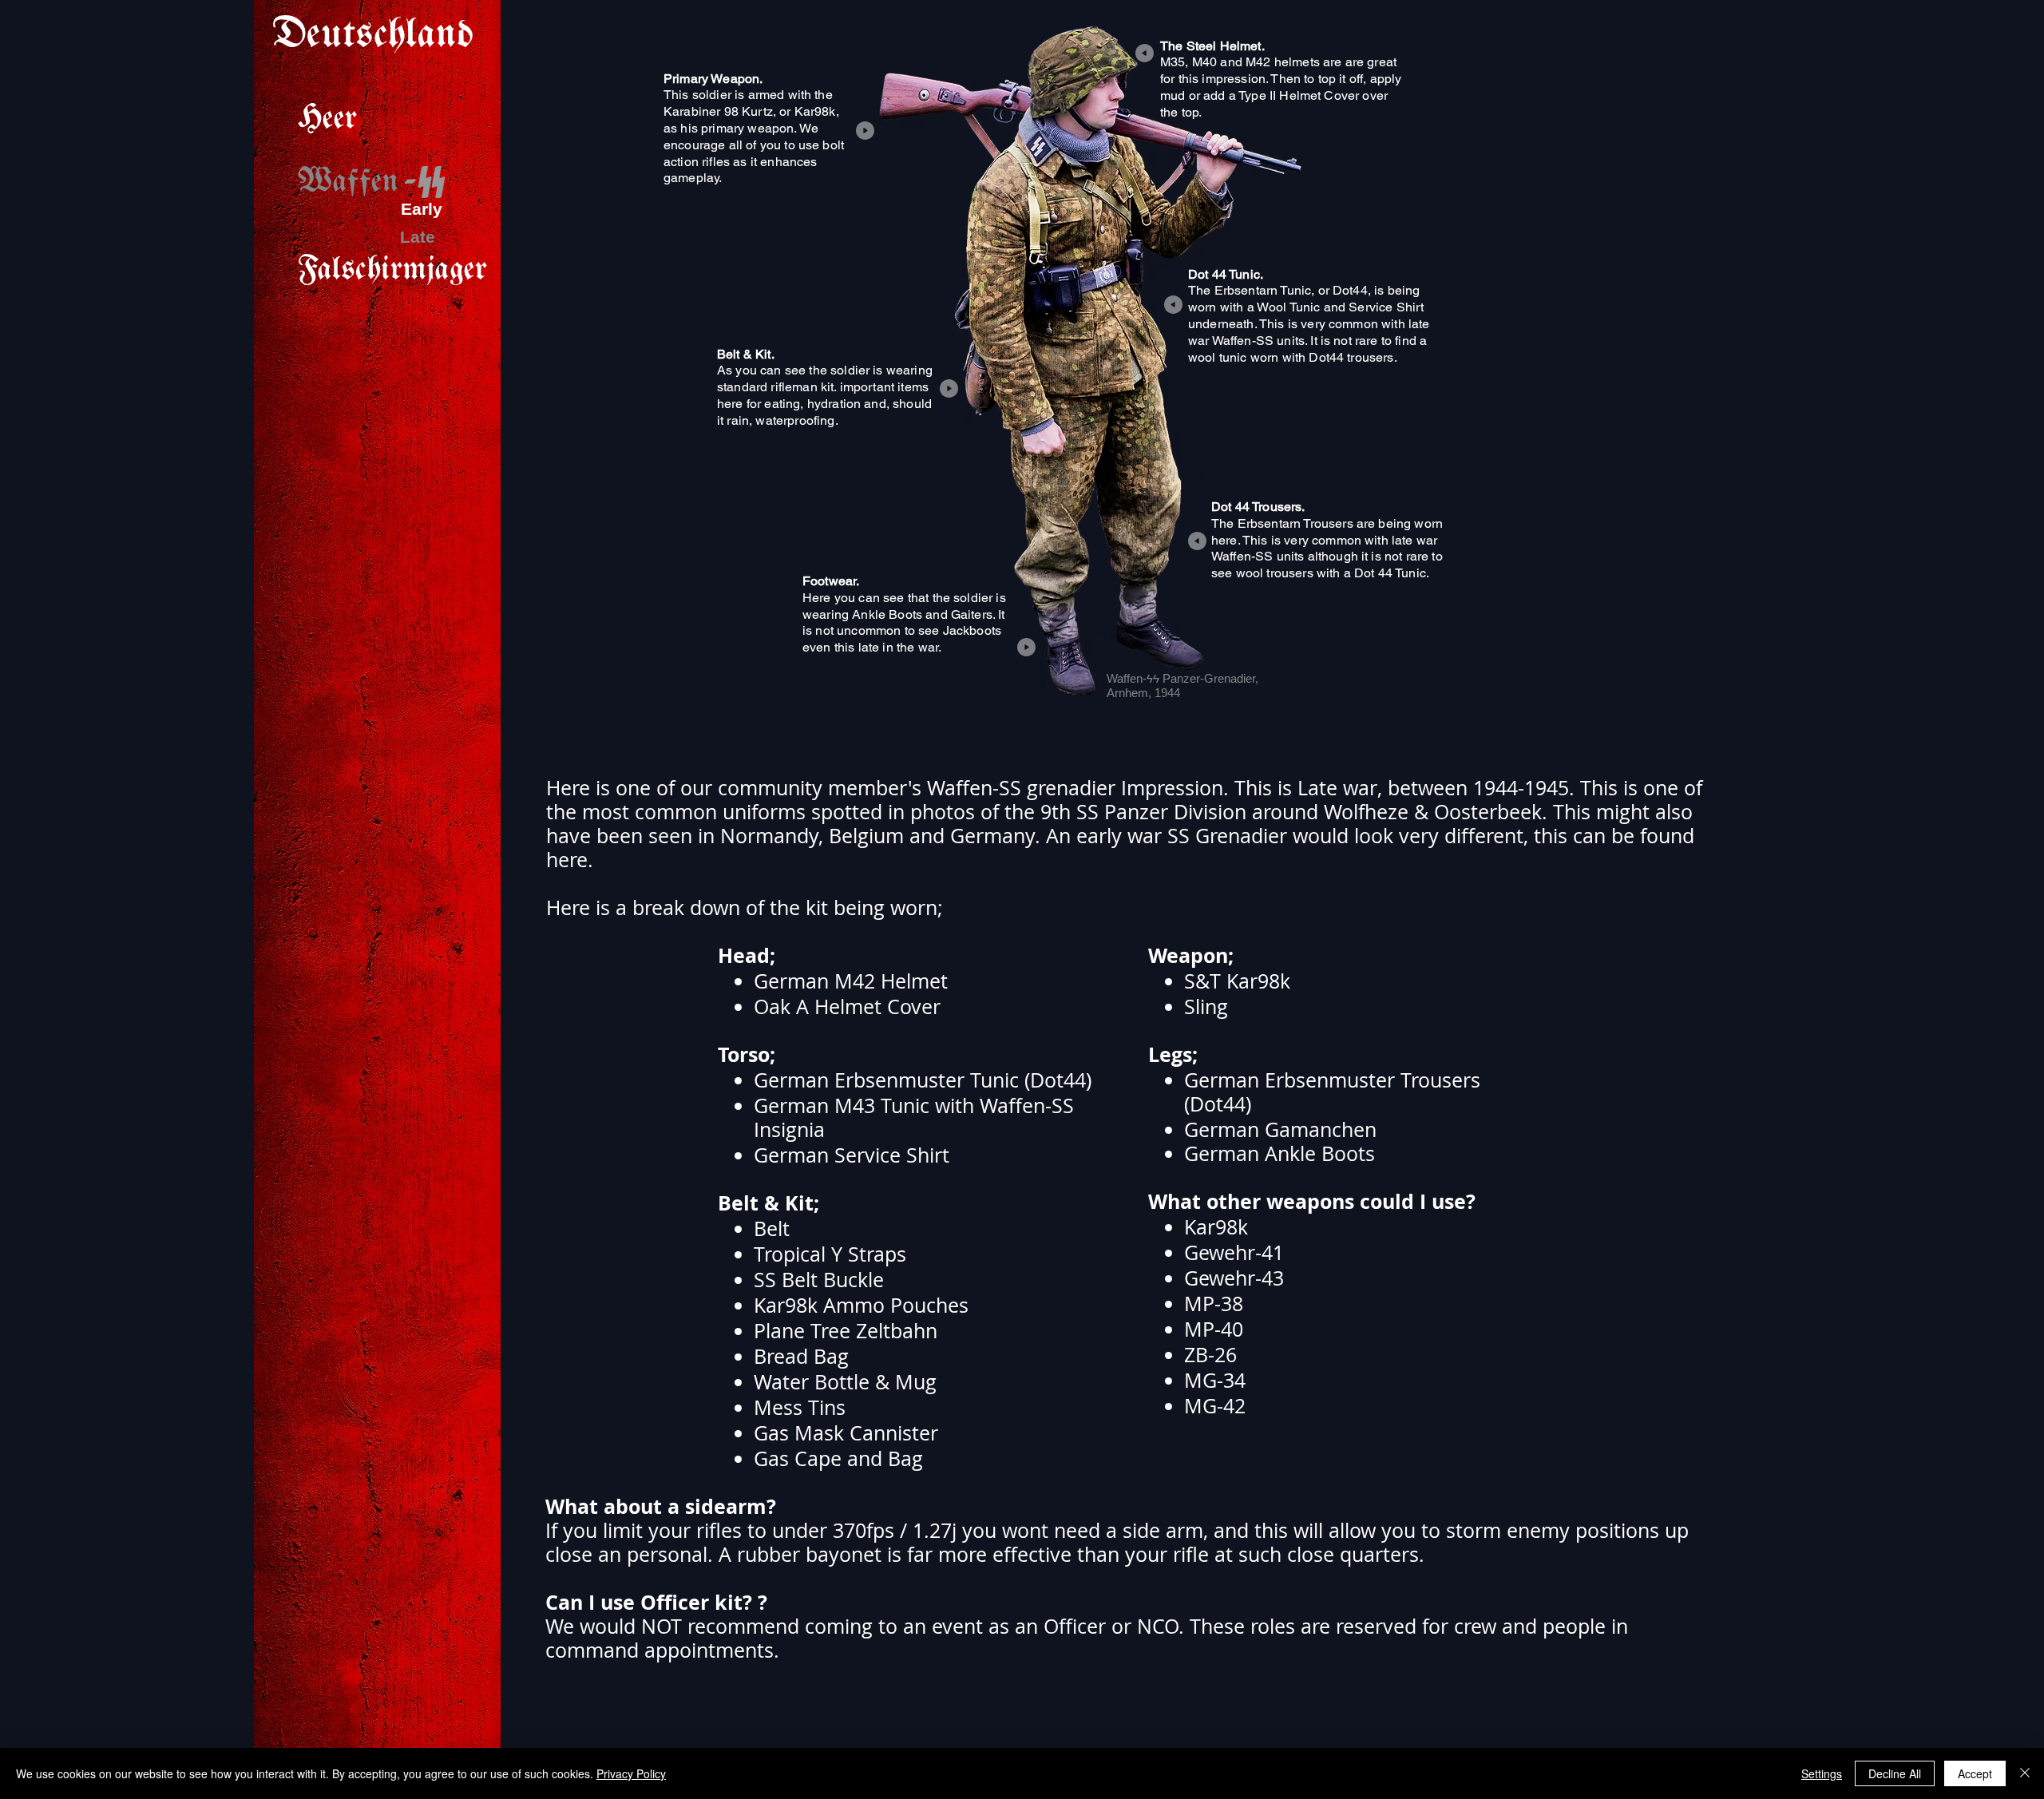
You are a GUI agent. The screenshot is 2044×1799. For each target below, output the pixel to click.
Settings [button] (1822, 1773)
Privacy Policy (631, 1773)
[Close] (2025, 1773)
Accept (1975, 1773)
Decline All (1895, 1773)
